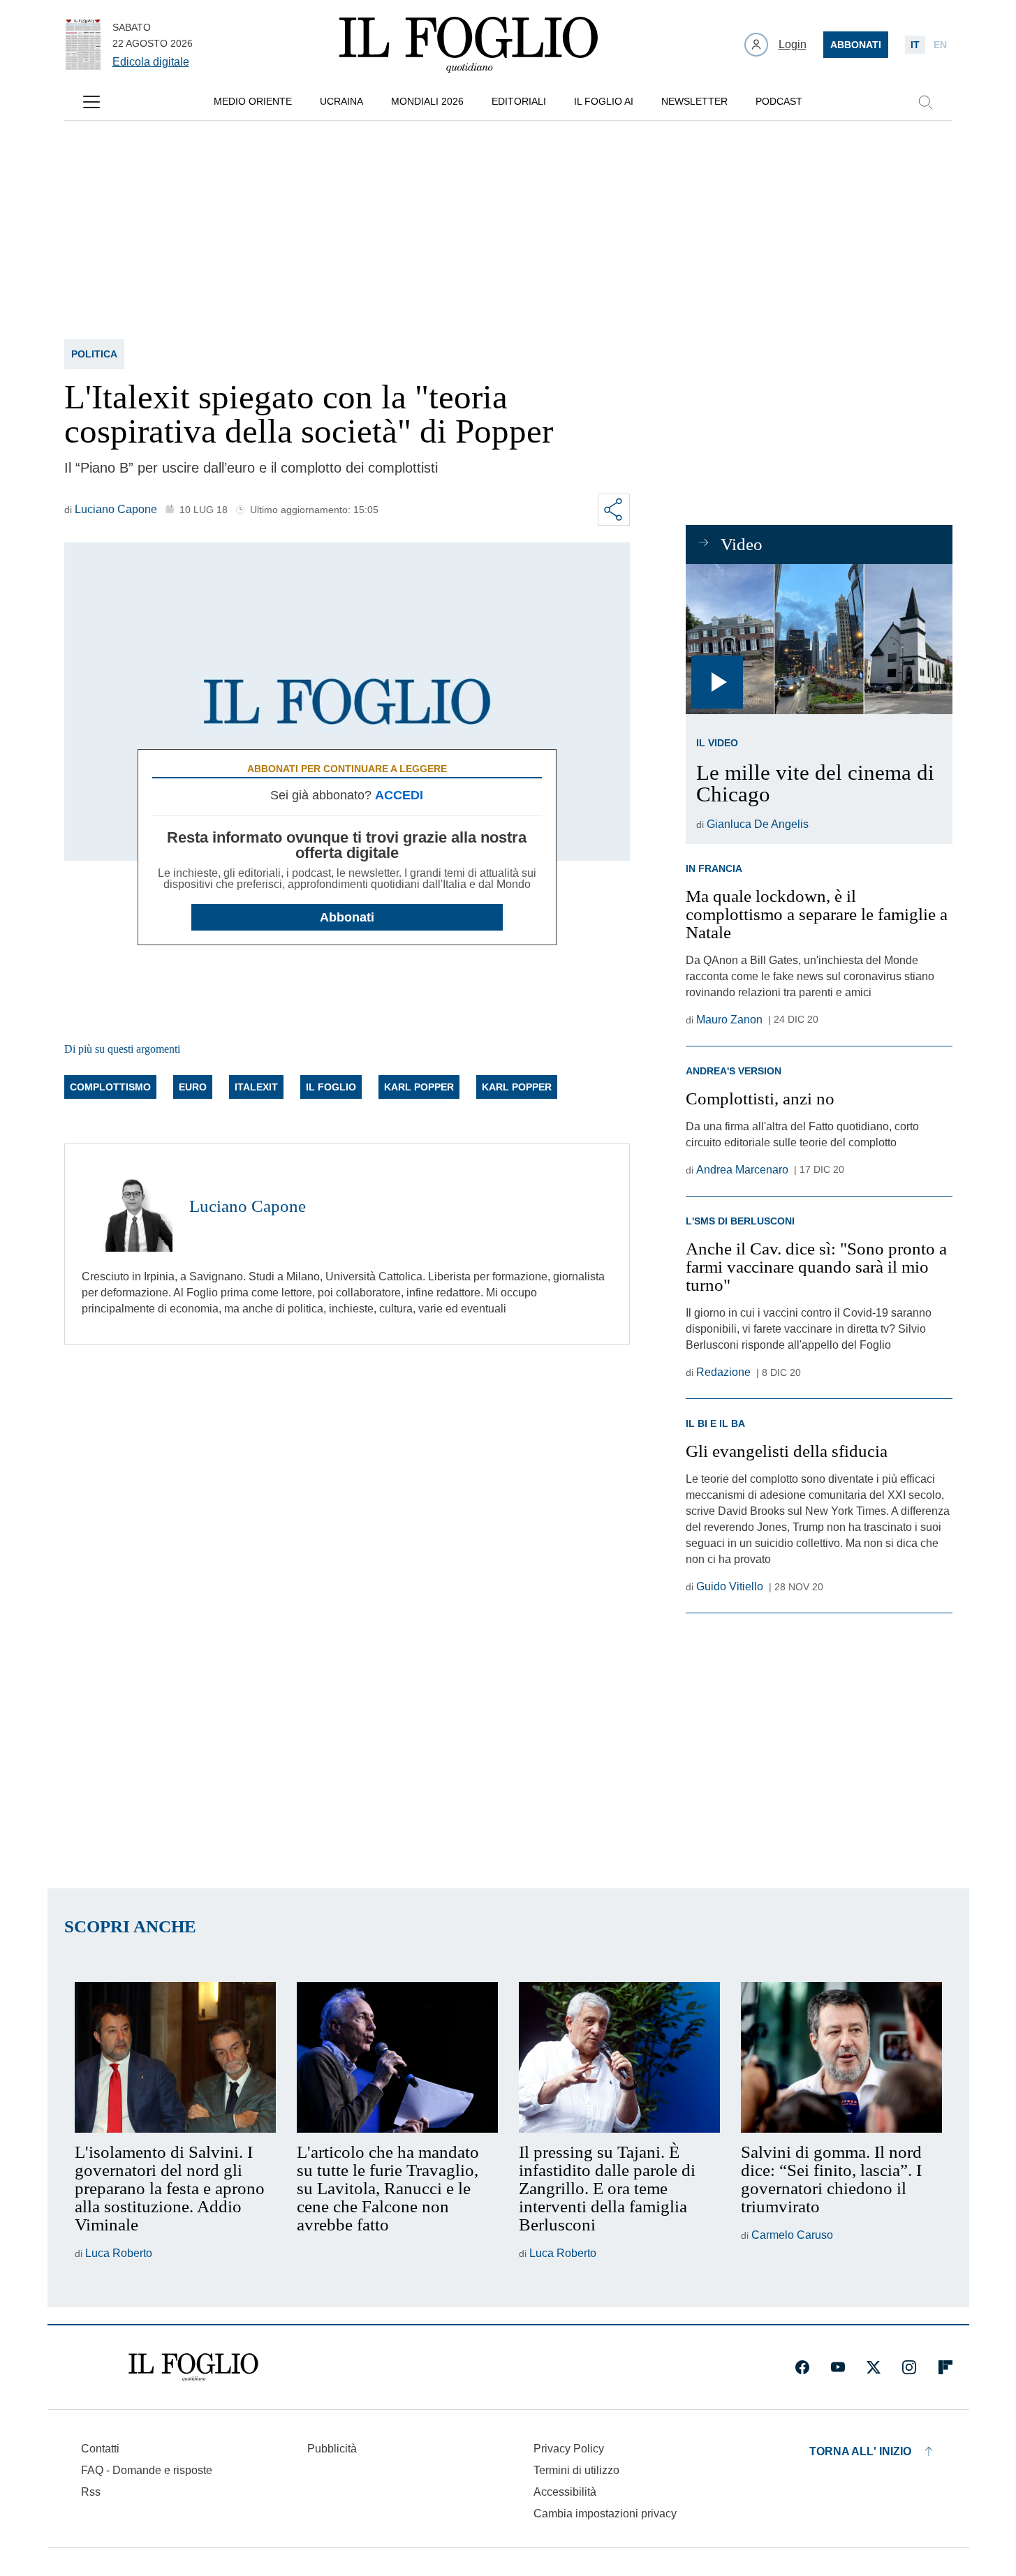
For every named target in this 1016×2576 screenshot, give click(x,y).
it (915, 45)
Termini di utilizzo (576, 2470)
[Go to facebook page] (802, 2367)
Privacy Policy (569, 2449)
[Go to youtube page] (838, 2367)
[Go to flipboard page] (945, 2367)
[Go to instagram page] (909, 2367)
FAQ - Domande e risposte (147, 2470)
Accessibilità (565, 2492)
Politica (94, 354)
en (940, 45)
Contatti (100, 2449)
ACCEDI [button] (399, 795)
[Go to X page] (874, 2367)
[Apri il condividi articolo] (614, 510)
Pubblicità (332, 2449)
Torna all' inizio (860, 2451)
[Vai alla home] (469, 45)
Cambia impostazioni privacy (605, 2514)
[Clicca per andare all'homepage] (193, 2367)
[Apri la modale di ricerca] (925, 102)
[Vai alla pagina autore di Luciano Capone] (127, 1206)
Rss (91, 2492)
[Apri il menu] (91, 102)
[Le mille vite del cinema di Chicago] (819, 639)
